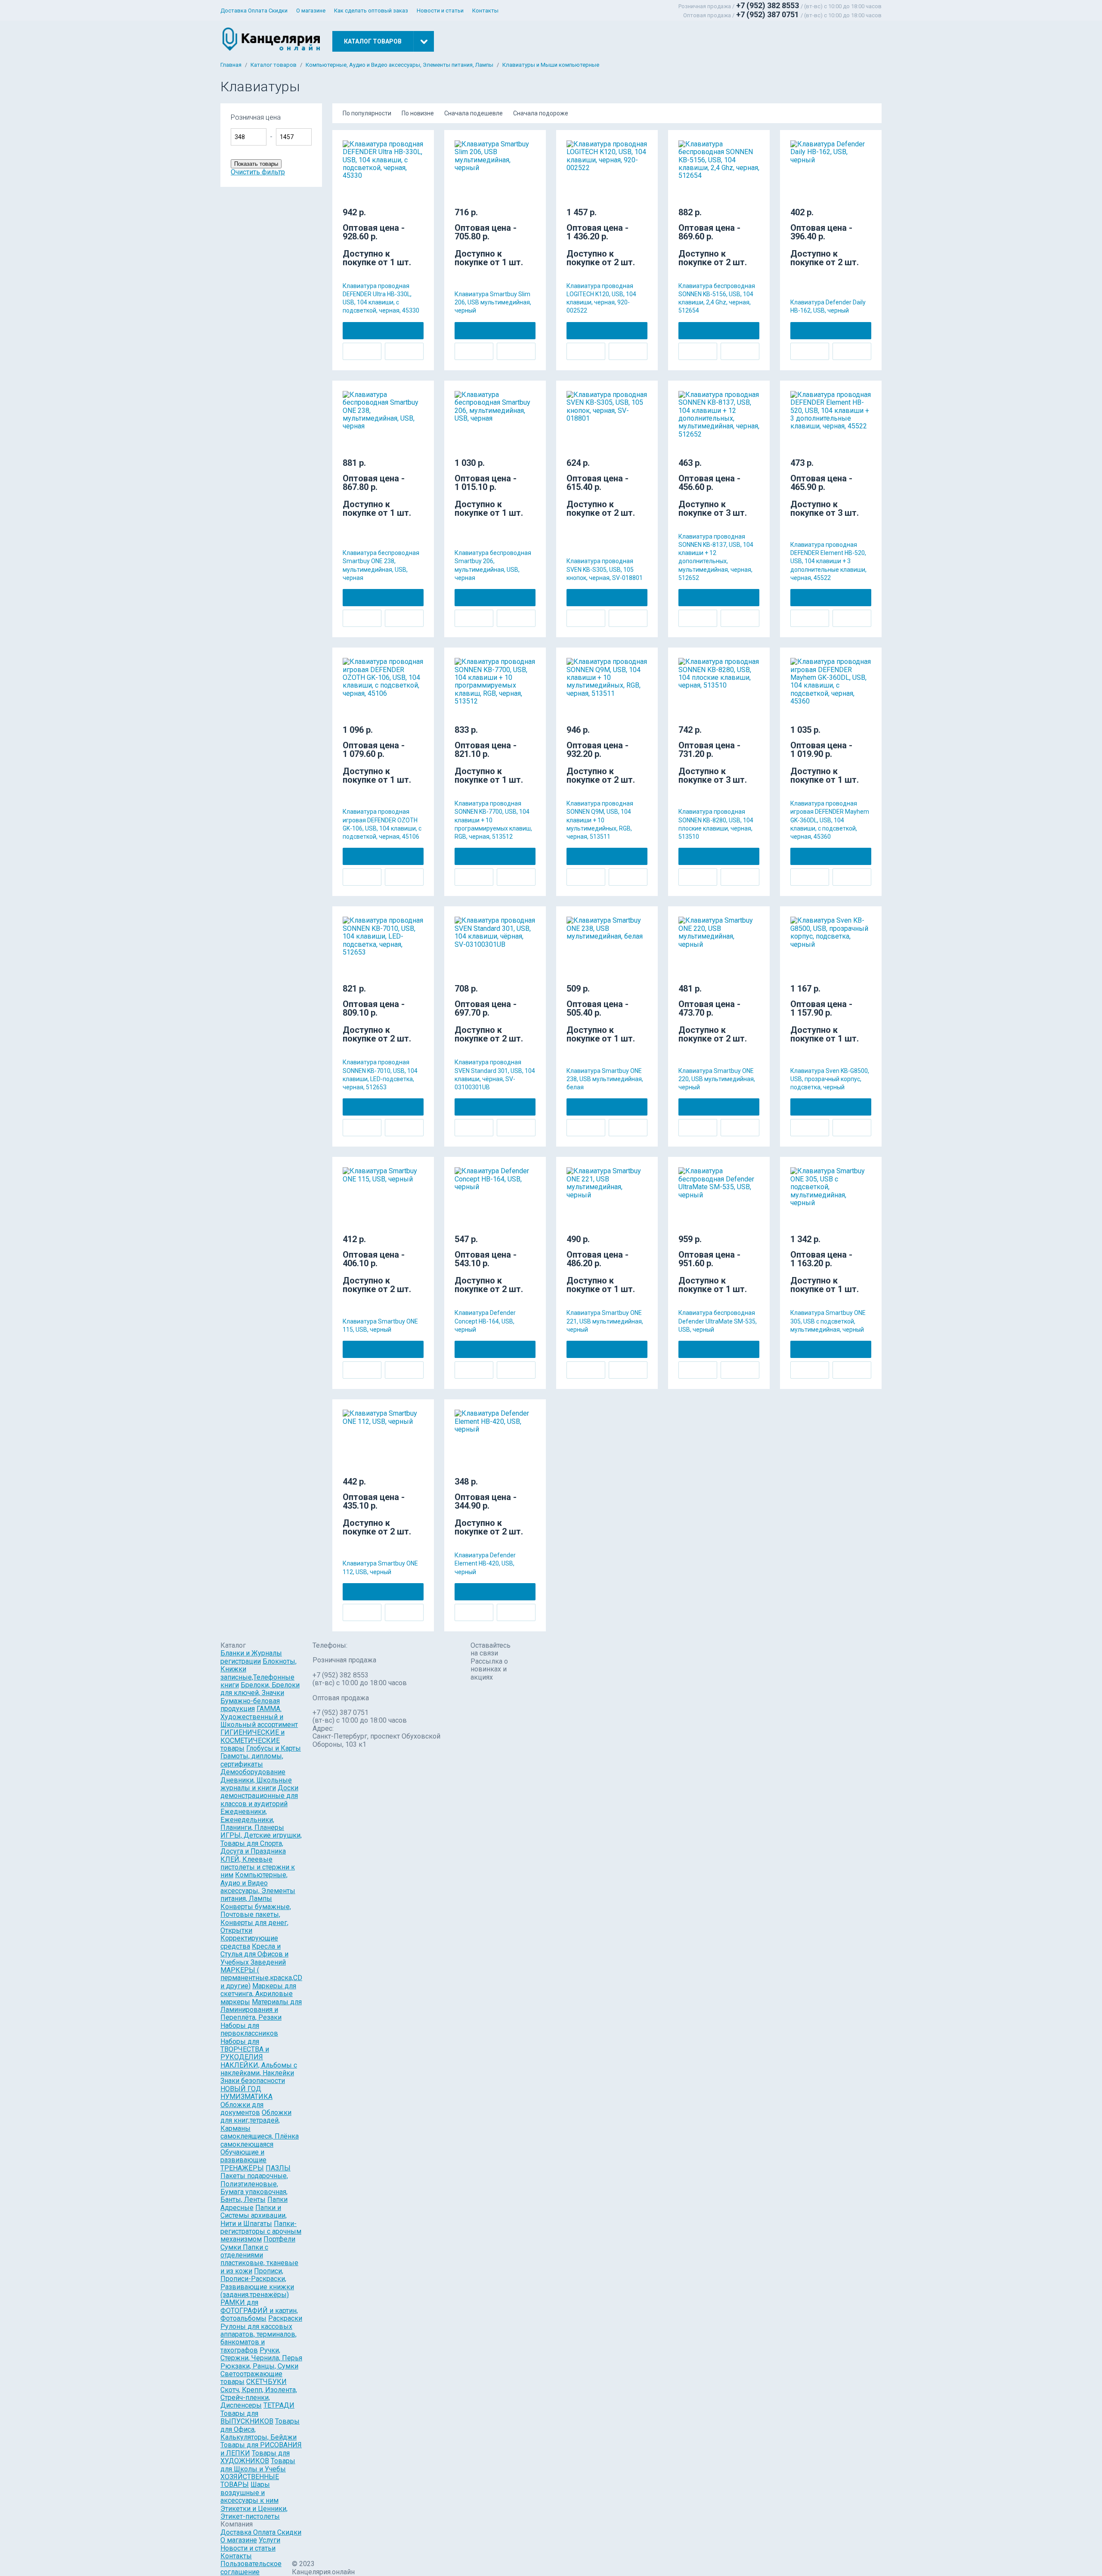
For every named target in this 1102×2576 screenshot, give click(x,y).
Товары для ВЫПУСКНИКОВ (247, 2417)
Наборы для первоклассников (249, 2029)
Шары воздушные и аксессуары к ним (249, 2492)
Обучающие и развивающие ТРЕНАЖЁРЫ (243, 2160)
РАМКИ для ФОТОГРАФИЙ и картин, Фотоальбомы (259, 2310)
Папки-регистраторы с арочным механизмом (261, 2232)
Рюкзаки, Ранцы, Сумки (259, 2366)
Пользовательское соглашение (251, 2568)
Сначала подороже (541, 113)
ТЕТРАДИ (279, 2405)
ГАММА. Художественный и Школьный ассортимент (259, 1717)
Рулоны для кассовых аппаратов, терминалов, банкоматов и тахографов (258, 2338)
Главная (231, 65)
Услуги (269, 2540)
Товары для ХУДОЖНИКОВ (255, 2457)
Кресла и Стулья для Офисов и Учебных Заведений (254, 1954)
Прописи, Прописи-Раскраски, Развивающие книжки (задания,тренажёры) (257, 2283)
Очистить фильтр (258, 172)
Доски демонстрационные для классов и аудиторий (259, 1796)
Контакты (485, 11)
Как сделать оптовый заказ (371, 11)
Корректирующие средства (249, 1942)
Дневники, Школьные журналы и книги (256, 1784)
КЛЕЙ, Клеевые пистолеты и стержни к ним (258, 1867)
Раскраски (285, 2318)
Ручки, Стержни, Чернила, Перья (261, 2354)
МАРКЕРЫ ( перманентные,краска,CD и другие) (261, 1978)
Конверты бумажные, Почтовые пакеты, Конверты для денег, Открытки (256, 1919)
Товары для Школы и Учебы (258, 2465)
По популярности (367, 113)
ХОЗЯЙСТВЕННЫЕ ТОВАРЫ (250, 2481)
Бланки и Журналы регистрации (251, 1657)
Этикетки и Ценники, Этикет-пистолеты (254, 2512)
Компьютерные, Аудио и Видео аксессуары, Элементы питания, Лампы (399, 65)
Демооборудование (253, 1772)
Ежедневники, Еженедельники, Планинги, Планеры (252, 1820)
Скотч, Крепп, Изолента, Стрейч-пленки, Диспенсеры (259, 2398)
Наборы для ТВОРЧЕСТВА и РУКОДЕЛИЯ (245, 2049)
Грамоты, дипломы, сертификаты (252, 1760)
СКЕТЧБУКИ (266, 2382)
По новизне (418, 113)
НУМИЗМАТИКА (246, 2097)
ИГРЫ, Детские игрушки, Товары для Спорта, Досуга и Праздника (261, 1843)
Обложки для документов (242, 2109)
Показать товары (256, 164)
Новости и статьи (440, 11)
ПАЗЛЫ (278, 2168)
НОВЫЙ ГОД (241, 2089)
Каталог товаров (274, 65)
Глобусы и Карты (274, 1748)
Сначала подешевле (474, 113)
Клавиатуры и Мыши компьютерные (551, 65)
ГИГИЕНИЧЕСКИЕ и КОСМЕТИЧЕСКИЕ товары (252, 1740)
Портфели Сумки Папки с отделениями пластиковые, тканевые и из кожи (259, 2255)
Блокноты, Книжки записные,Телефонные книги (258, 1673)
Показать (344, 121)
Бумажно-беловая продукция (250, 1705)
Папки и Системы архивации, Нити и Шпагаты (254, 2216)
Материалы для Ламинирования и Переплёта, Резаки (261, 2010)
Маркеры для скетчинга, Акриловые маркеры (258, 1994)
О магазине (311, 11)
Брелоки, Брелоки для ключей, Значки (260, 1689)
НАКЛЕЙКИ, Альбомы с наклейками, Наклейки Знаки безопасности (259, 2073)
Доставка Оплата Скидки (254, 11)
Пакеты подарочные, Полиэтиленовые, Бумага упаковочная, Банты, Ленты (254, 2188)
